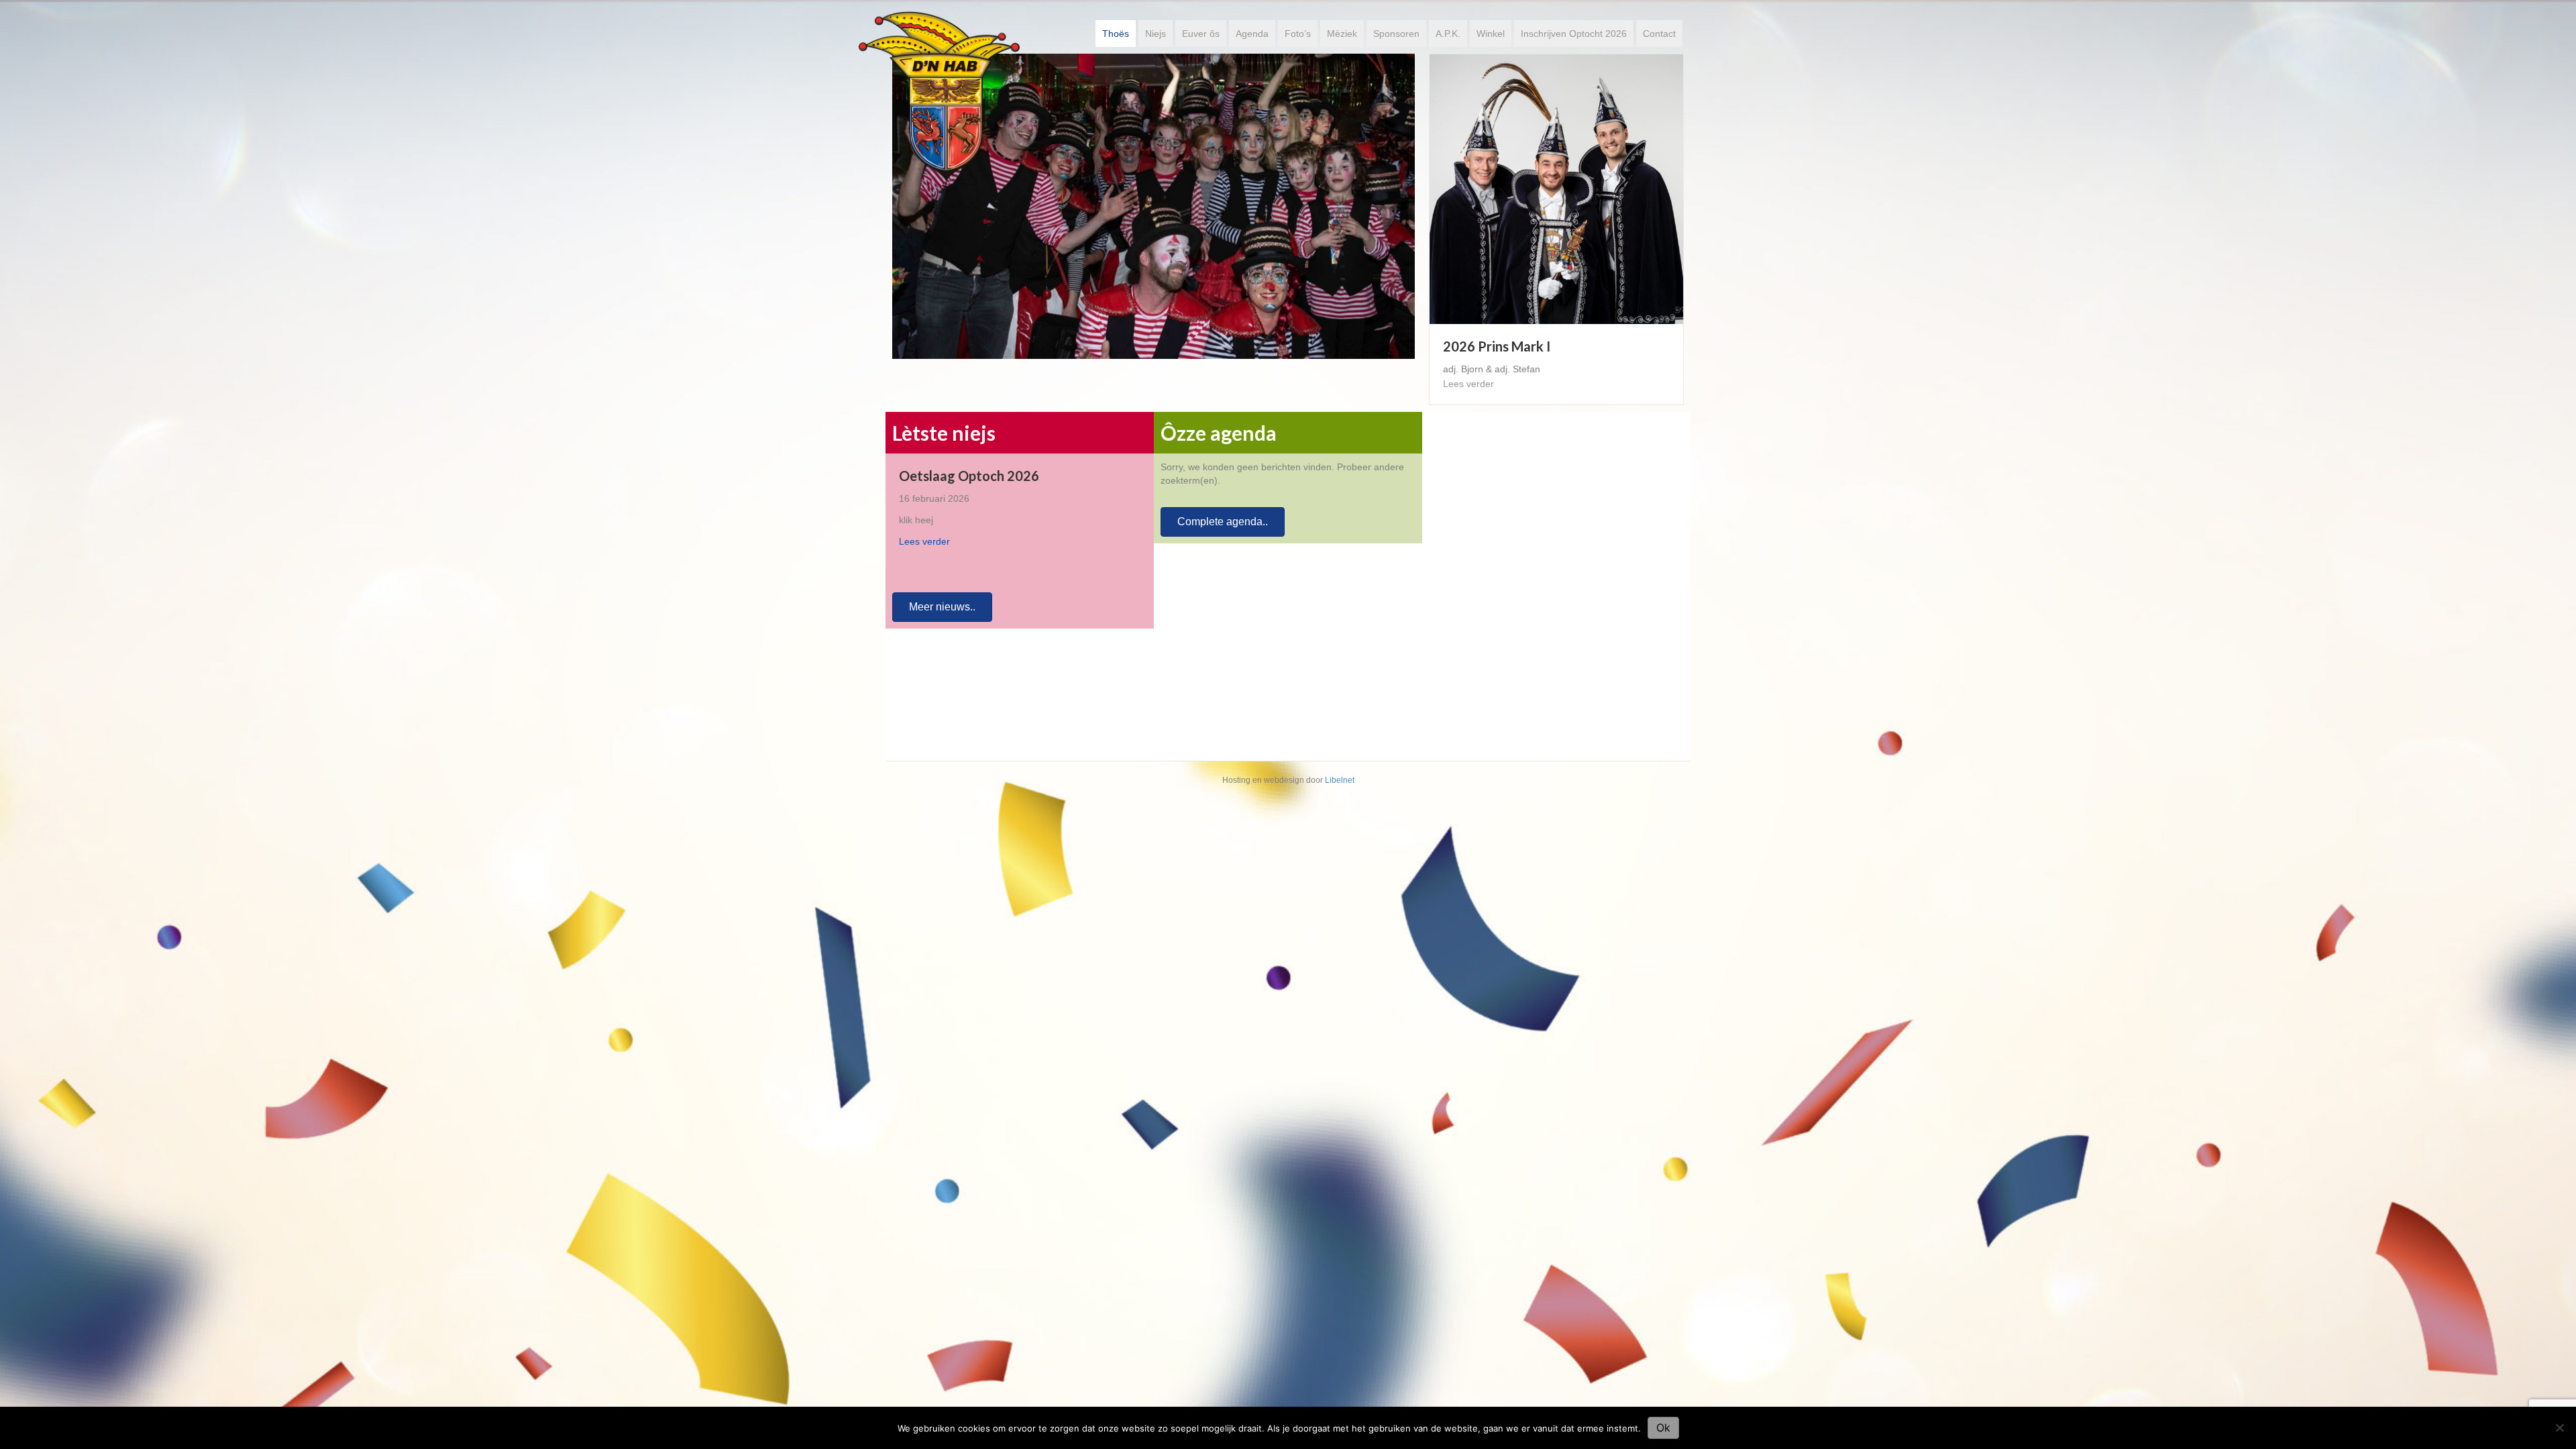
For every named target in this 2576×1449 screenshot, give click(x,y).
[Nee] (2559, 1428)
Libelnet (1340, 772)
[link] (1116, 34)
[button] (942, 599)
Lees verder (1468, 384)
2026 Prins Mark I (1497, 346)
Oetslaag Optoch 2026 (969, 468)
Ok (1663, 1428)
